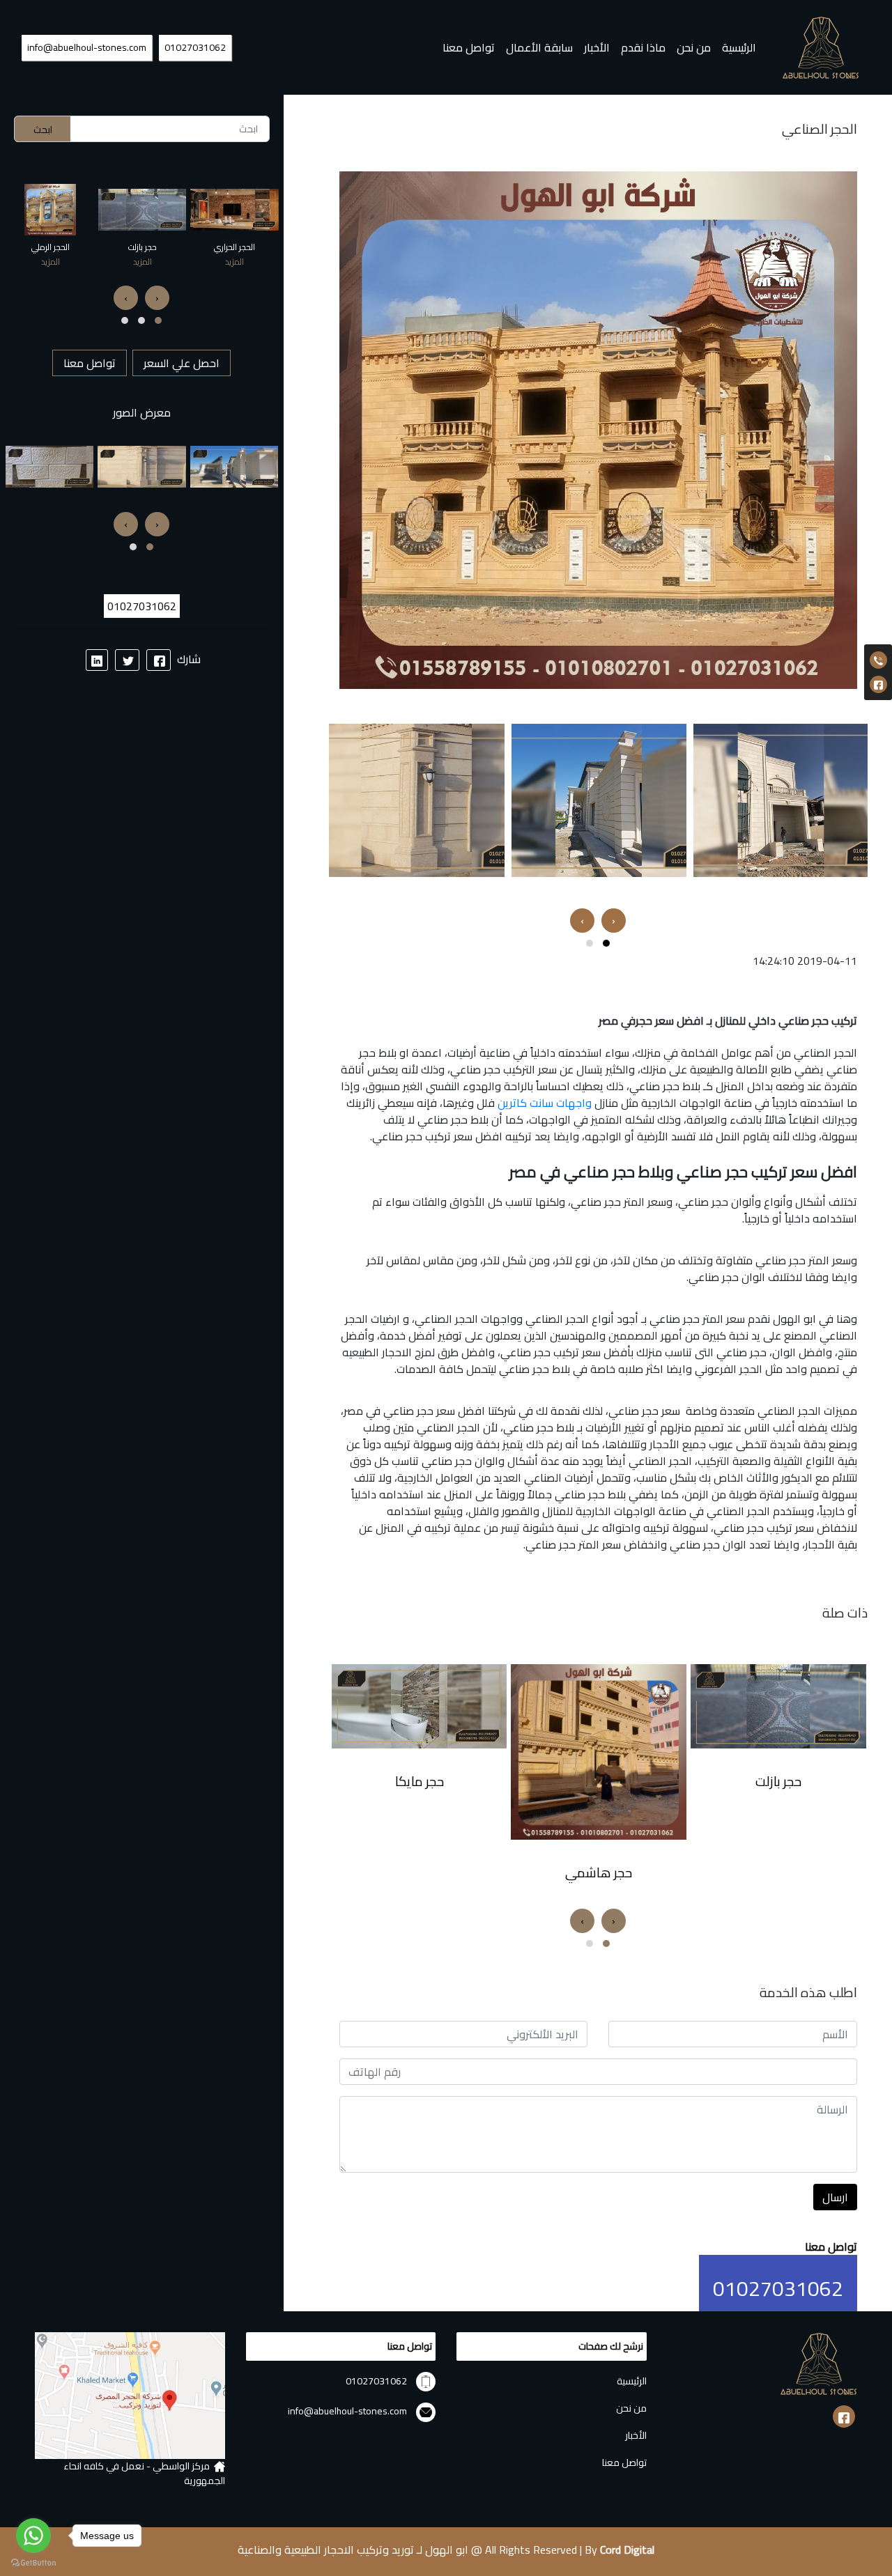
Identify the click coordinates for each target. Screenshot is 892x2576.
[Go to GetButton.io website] (33, 2562)
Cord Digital (627, 2550)
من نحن (694, 47)
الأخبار (597, 47)
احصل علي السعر (182, 363)
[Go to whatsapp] (33, 2536)
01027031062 (195, 47)
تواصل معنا (469, 47)
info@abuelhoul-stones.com (87, 47)
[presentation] (614, 921)
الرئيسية (736, 47)
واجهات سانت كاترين (545, 1103)
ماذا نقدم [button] (643, 47)
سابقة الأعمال (539, 47)
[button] (606, 943)
